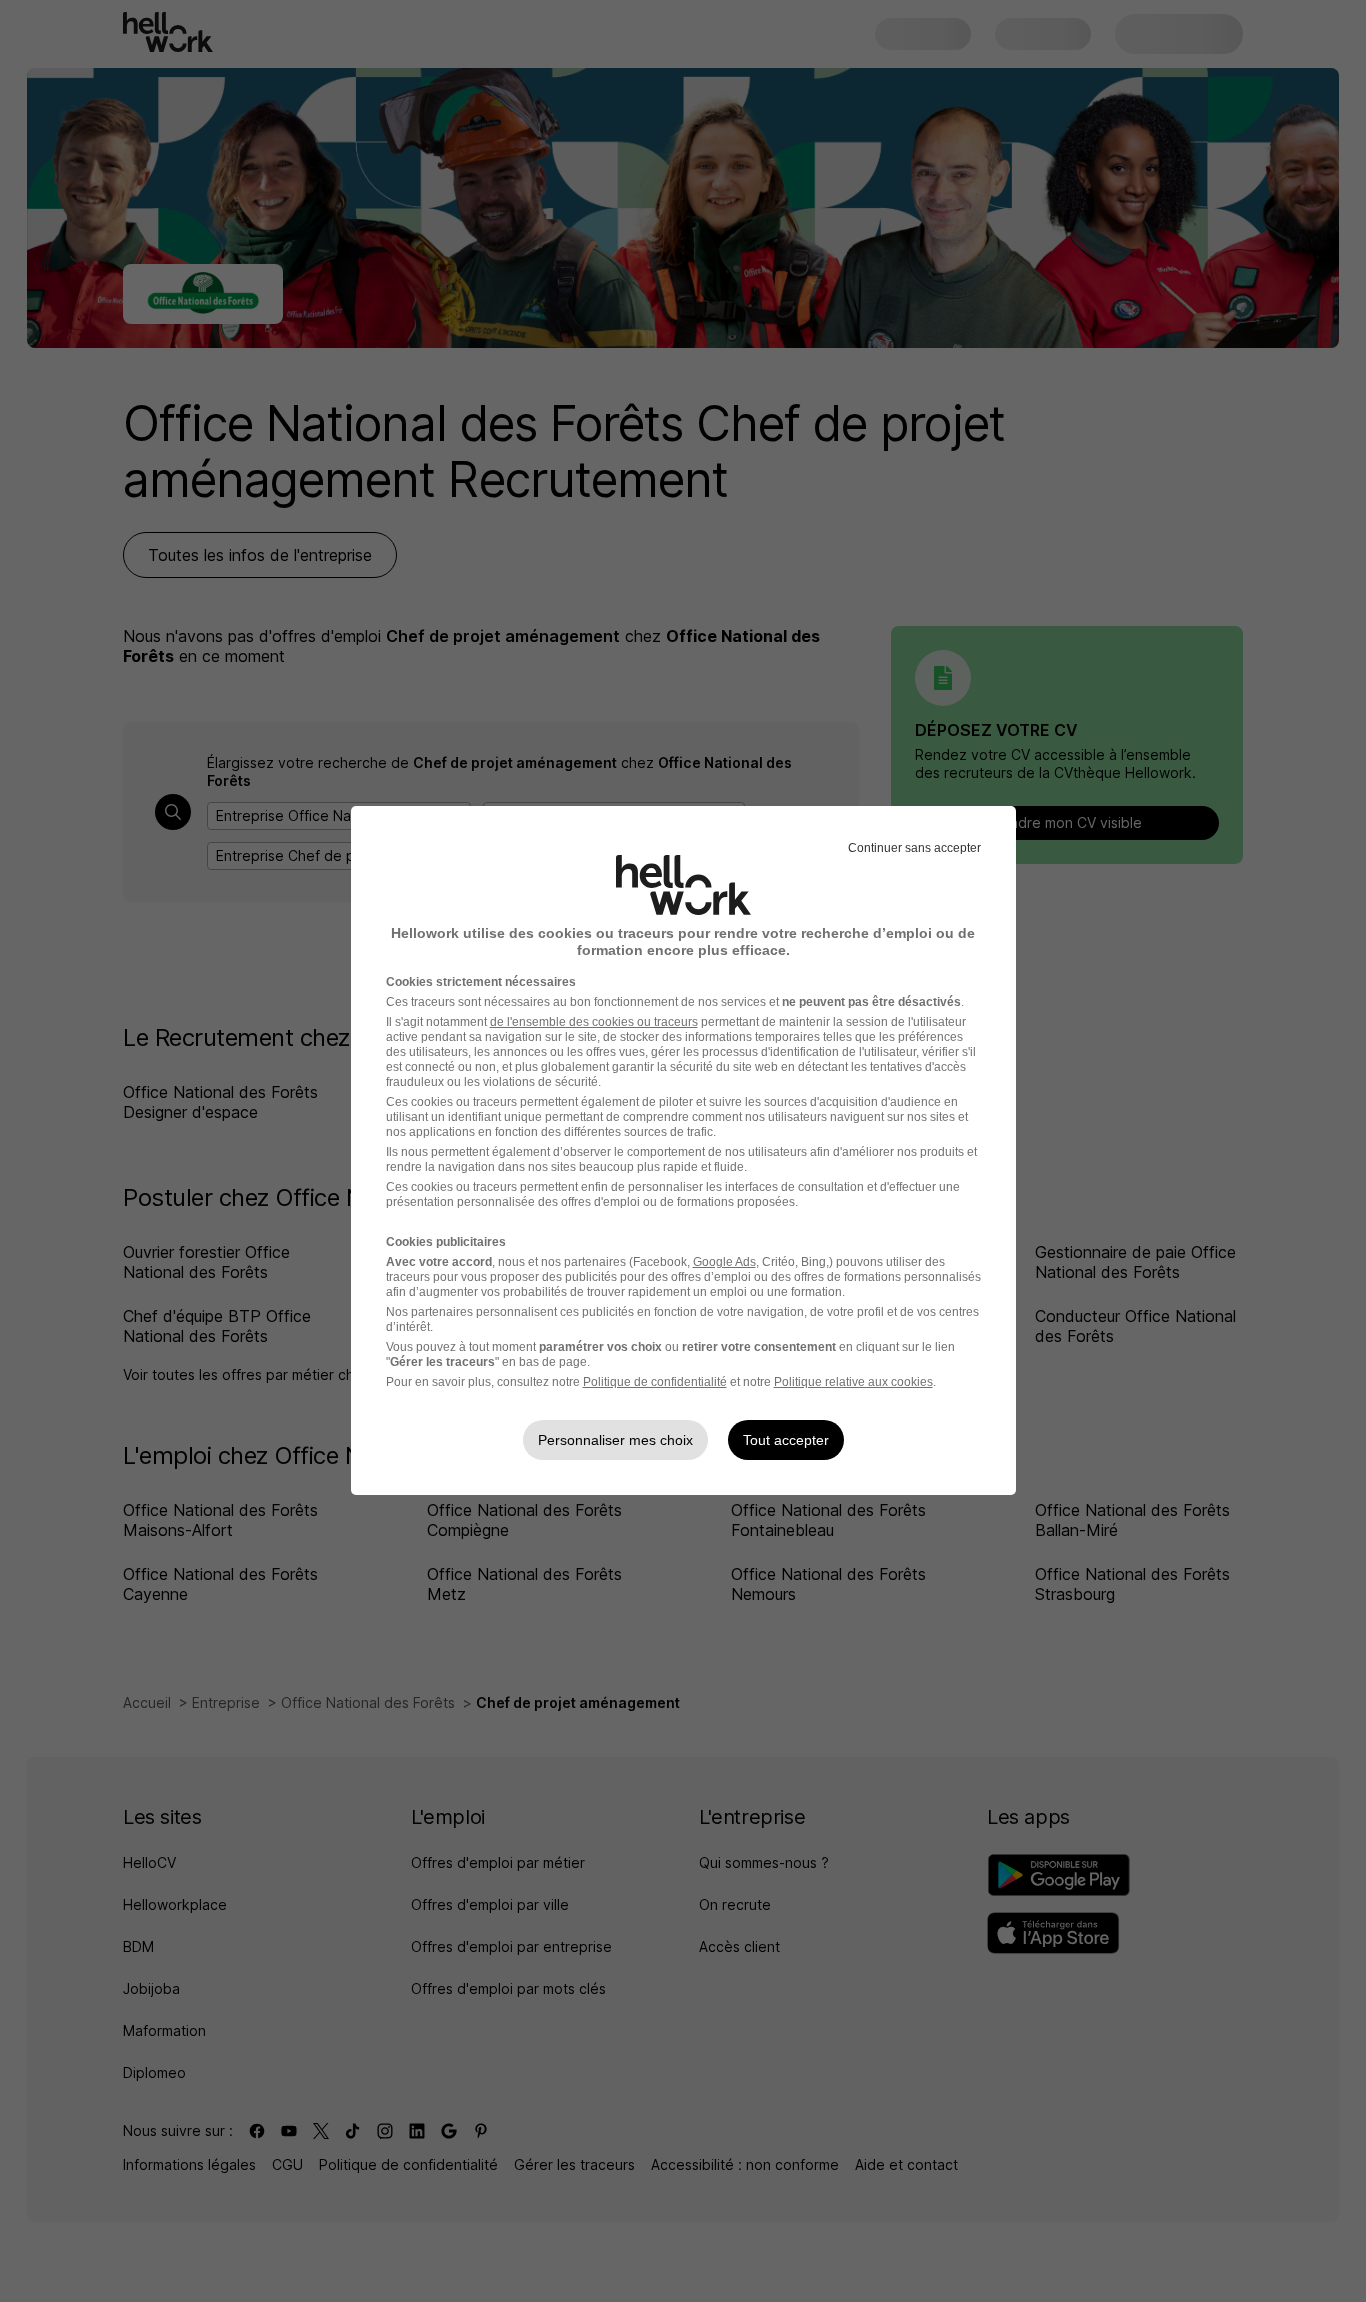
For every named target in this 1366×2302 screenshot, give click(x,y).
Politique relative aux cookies (853, 1382)
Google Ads (724, 1262)
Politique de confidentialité (655, 1382)
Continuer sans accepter (914, 848)
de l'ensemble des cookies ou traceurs (594, 1022)
